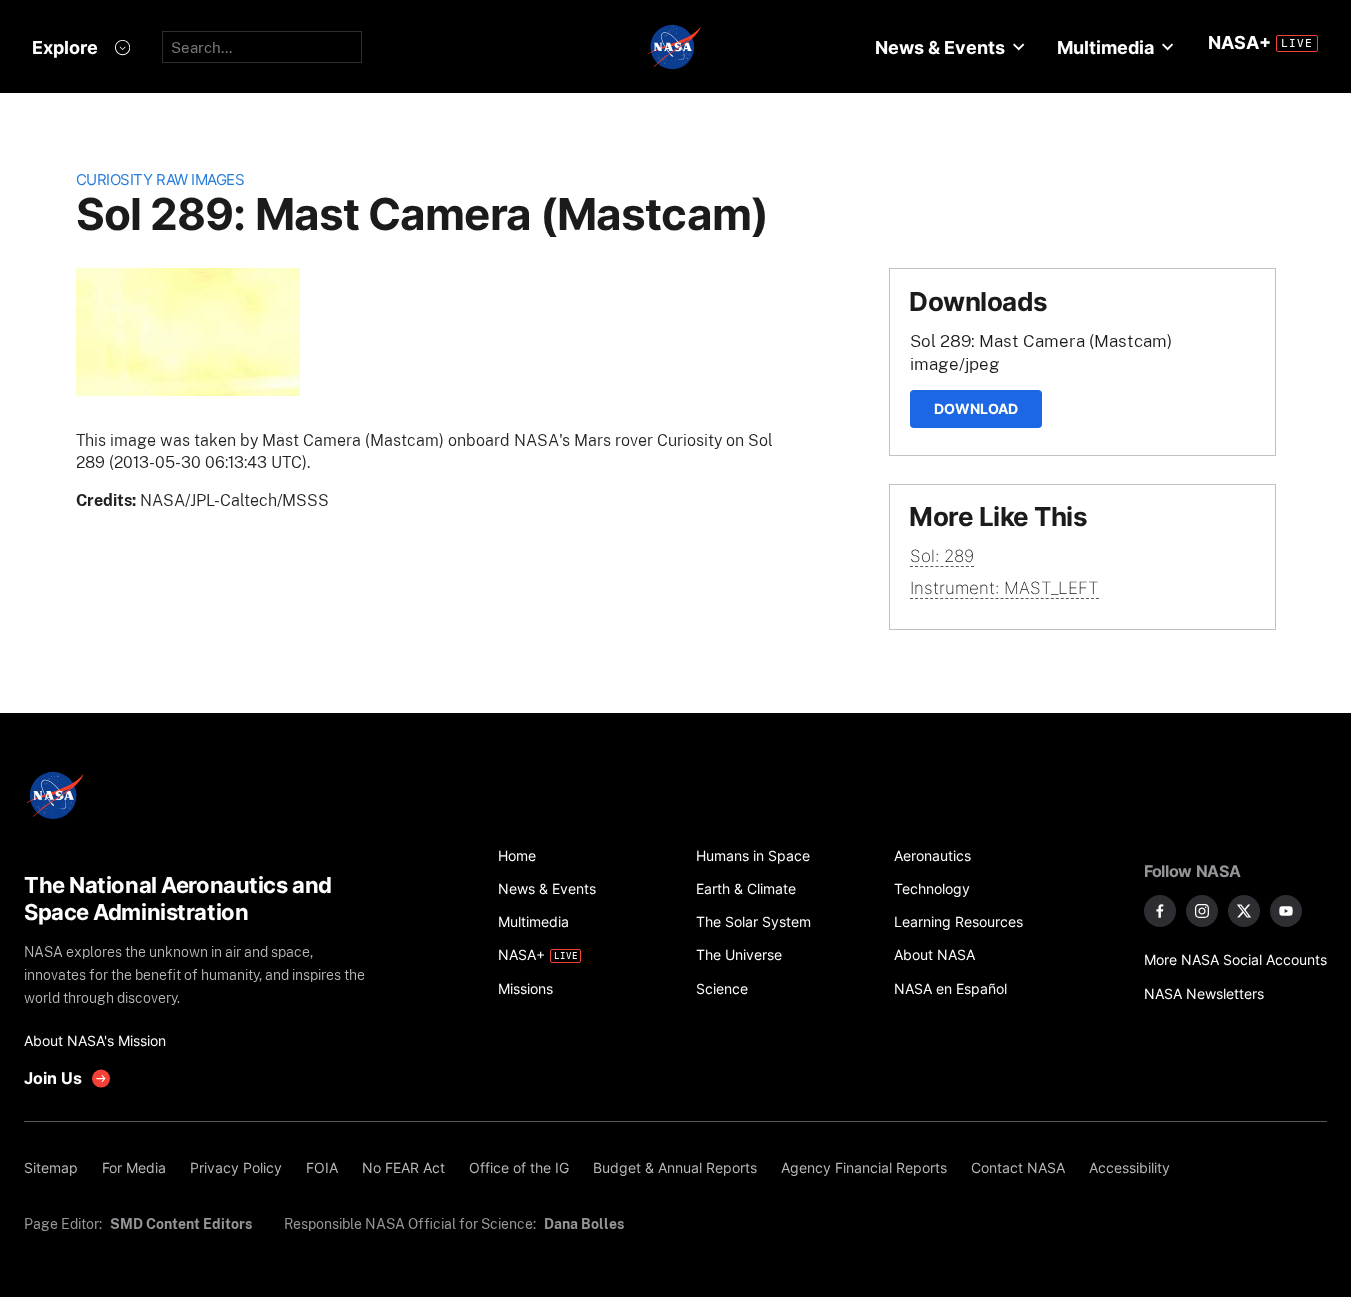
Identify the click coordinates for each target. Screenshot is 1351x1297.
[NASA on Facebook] (1160, 911)
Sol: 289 (942, 556)
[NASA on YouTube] (1286, 911)
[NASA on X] (1244, 911)
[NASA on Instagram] (1202, 911)
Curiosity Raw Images (160, 179)
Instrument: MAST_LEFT (1004, 588)
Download (976, 408)
